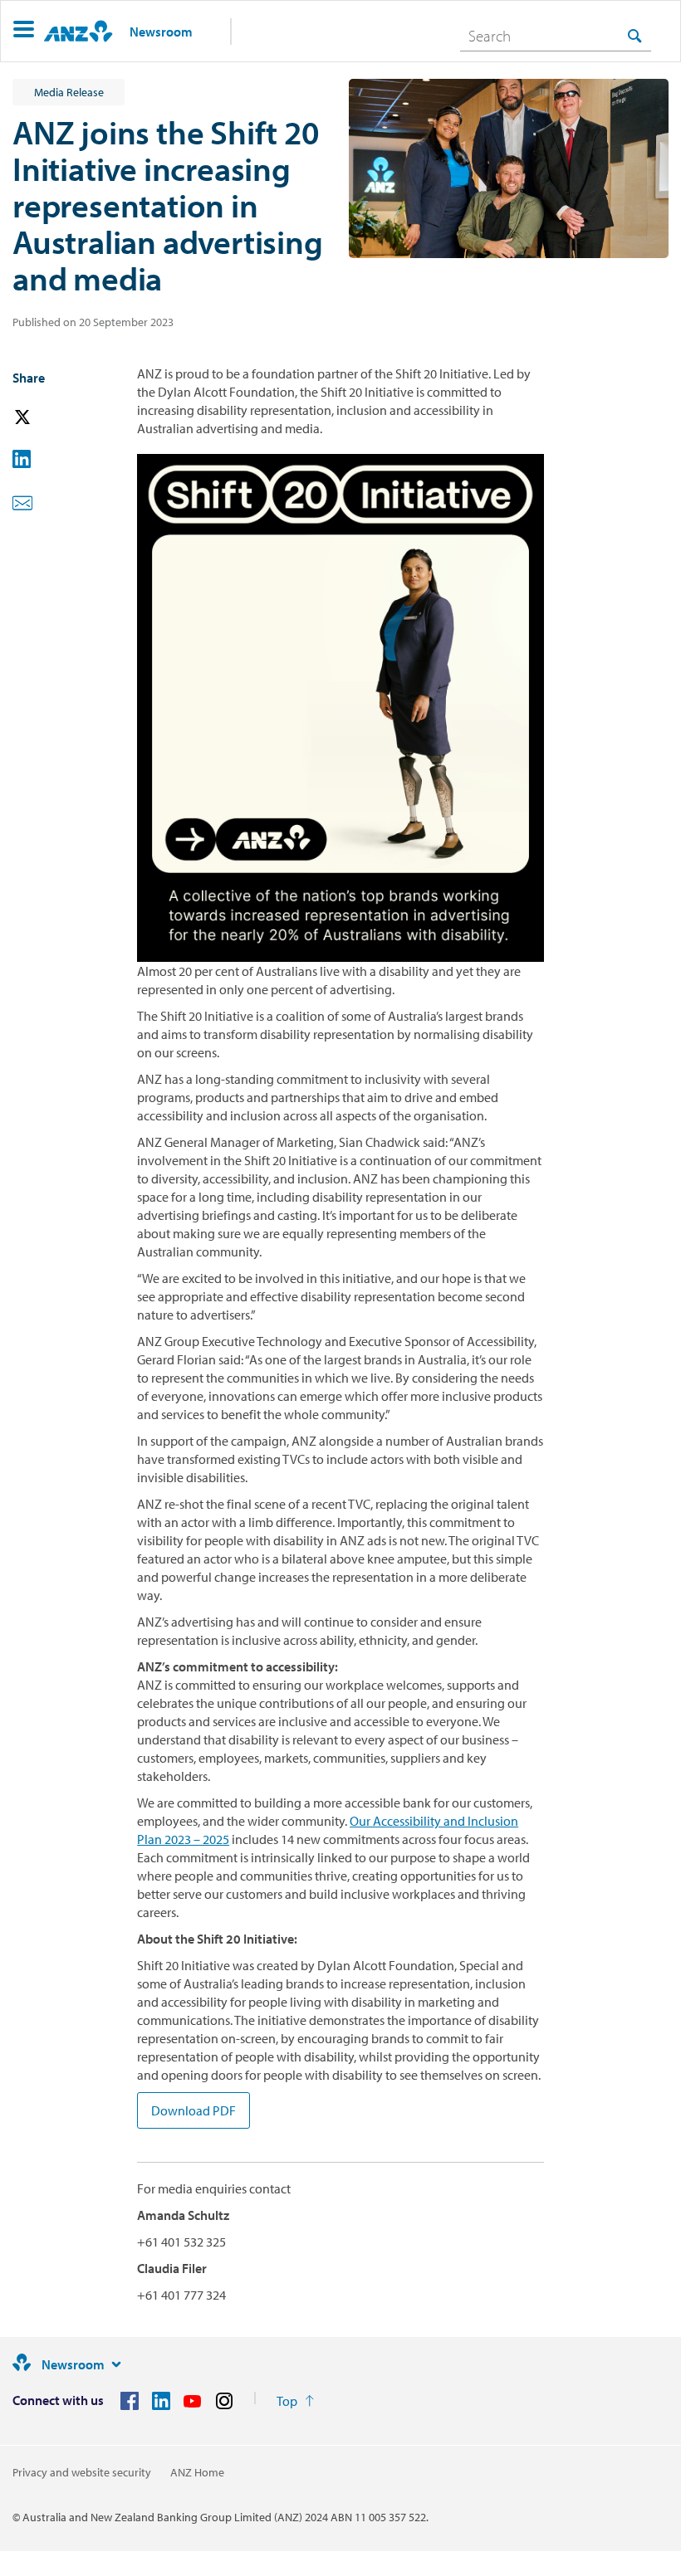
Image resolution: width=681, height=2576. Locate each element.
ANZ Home (197, 2472)
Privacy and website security (82, 2472)
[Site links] (116, 2364)
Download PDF (194, 2110)
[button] (24, 31)
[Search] (634, 35)
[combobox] (556, 36)
